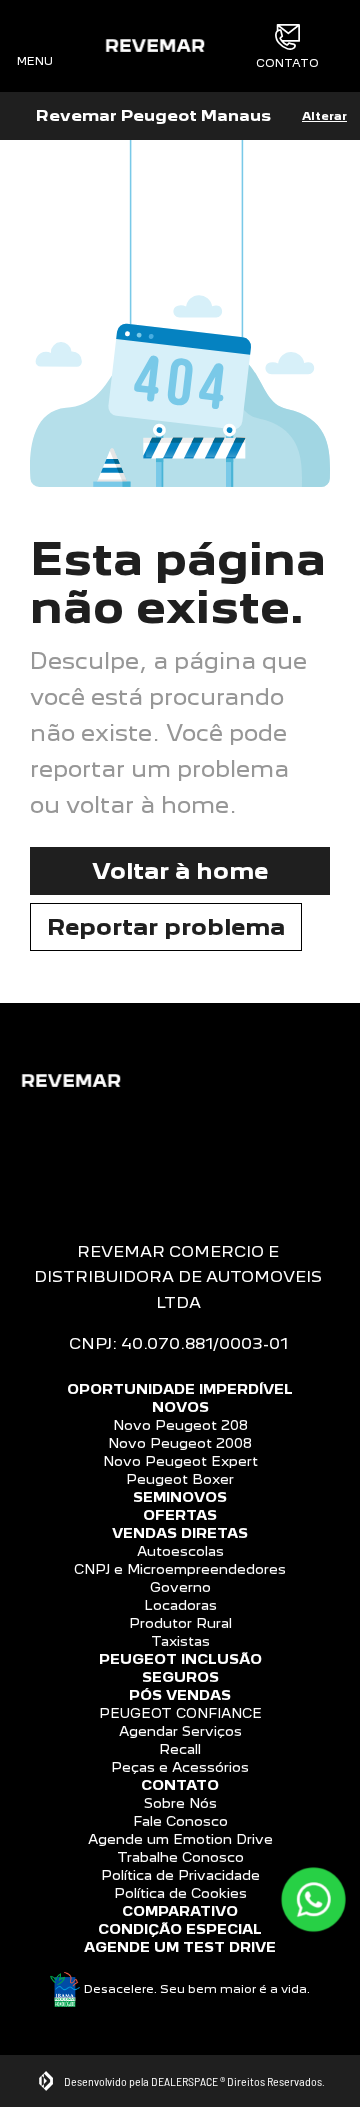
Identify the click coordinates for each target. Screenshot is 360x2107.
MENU (35, 60)
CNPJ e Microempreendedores (180, 1569)
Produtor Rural (180, 1623)
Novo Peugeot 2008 (180, 1443)
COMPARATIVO (180, 1911)
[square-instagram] (180, 1171)
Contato (287, 62)
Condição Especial (180, 1929)
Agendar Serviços (180, 1731)
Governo (180, 1587)
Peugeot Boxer (180, 1479)
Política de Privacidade (180, 1875)
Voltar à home (180, 870)
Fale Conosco (180, 1821)
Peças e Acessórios (180, 1767)
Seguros (180, 1677)
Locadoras (180, 1605)
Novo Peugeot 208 (180, 1425)
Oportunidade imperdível (180, 1389)
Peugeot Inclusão (180, 1659)
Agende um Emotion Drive (180, 1839)
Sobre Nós (180, 1803)
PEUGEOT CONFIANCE (180, 1713)
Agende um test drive (180, 1947)
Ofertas (180, 1515)
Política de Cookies (180, 1893)
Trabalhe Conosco (180, 1857)
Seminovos (180, 1497)
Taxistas (180, 1641)
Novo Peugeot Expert (180, 1461)
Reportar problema (166, 926)
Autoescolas (180, 1551)
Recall (180, 1749)
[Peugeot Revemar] (154, 46)
